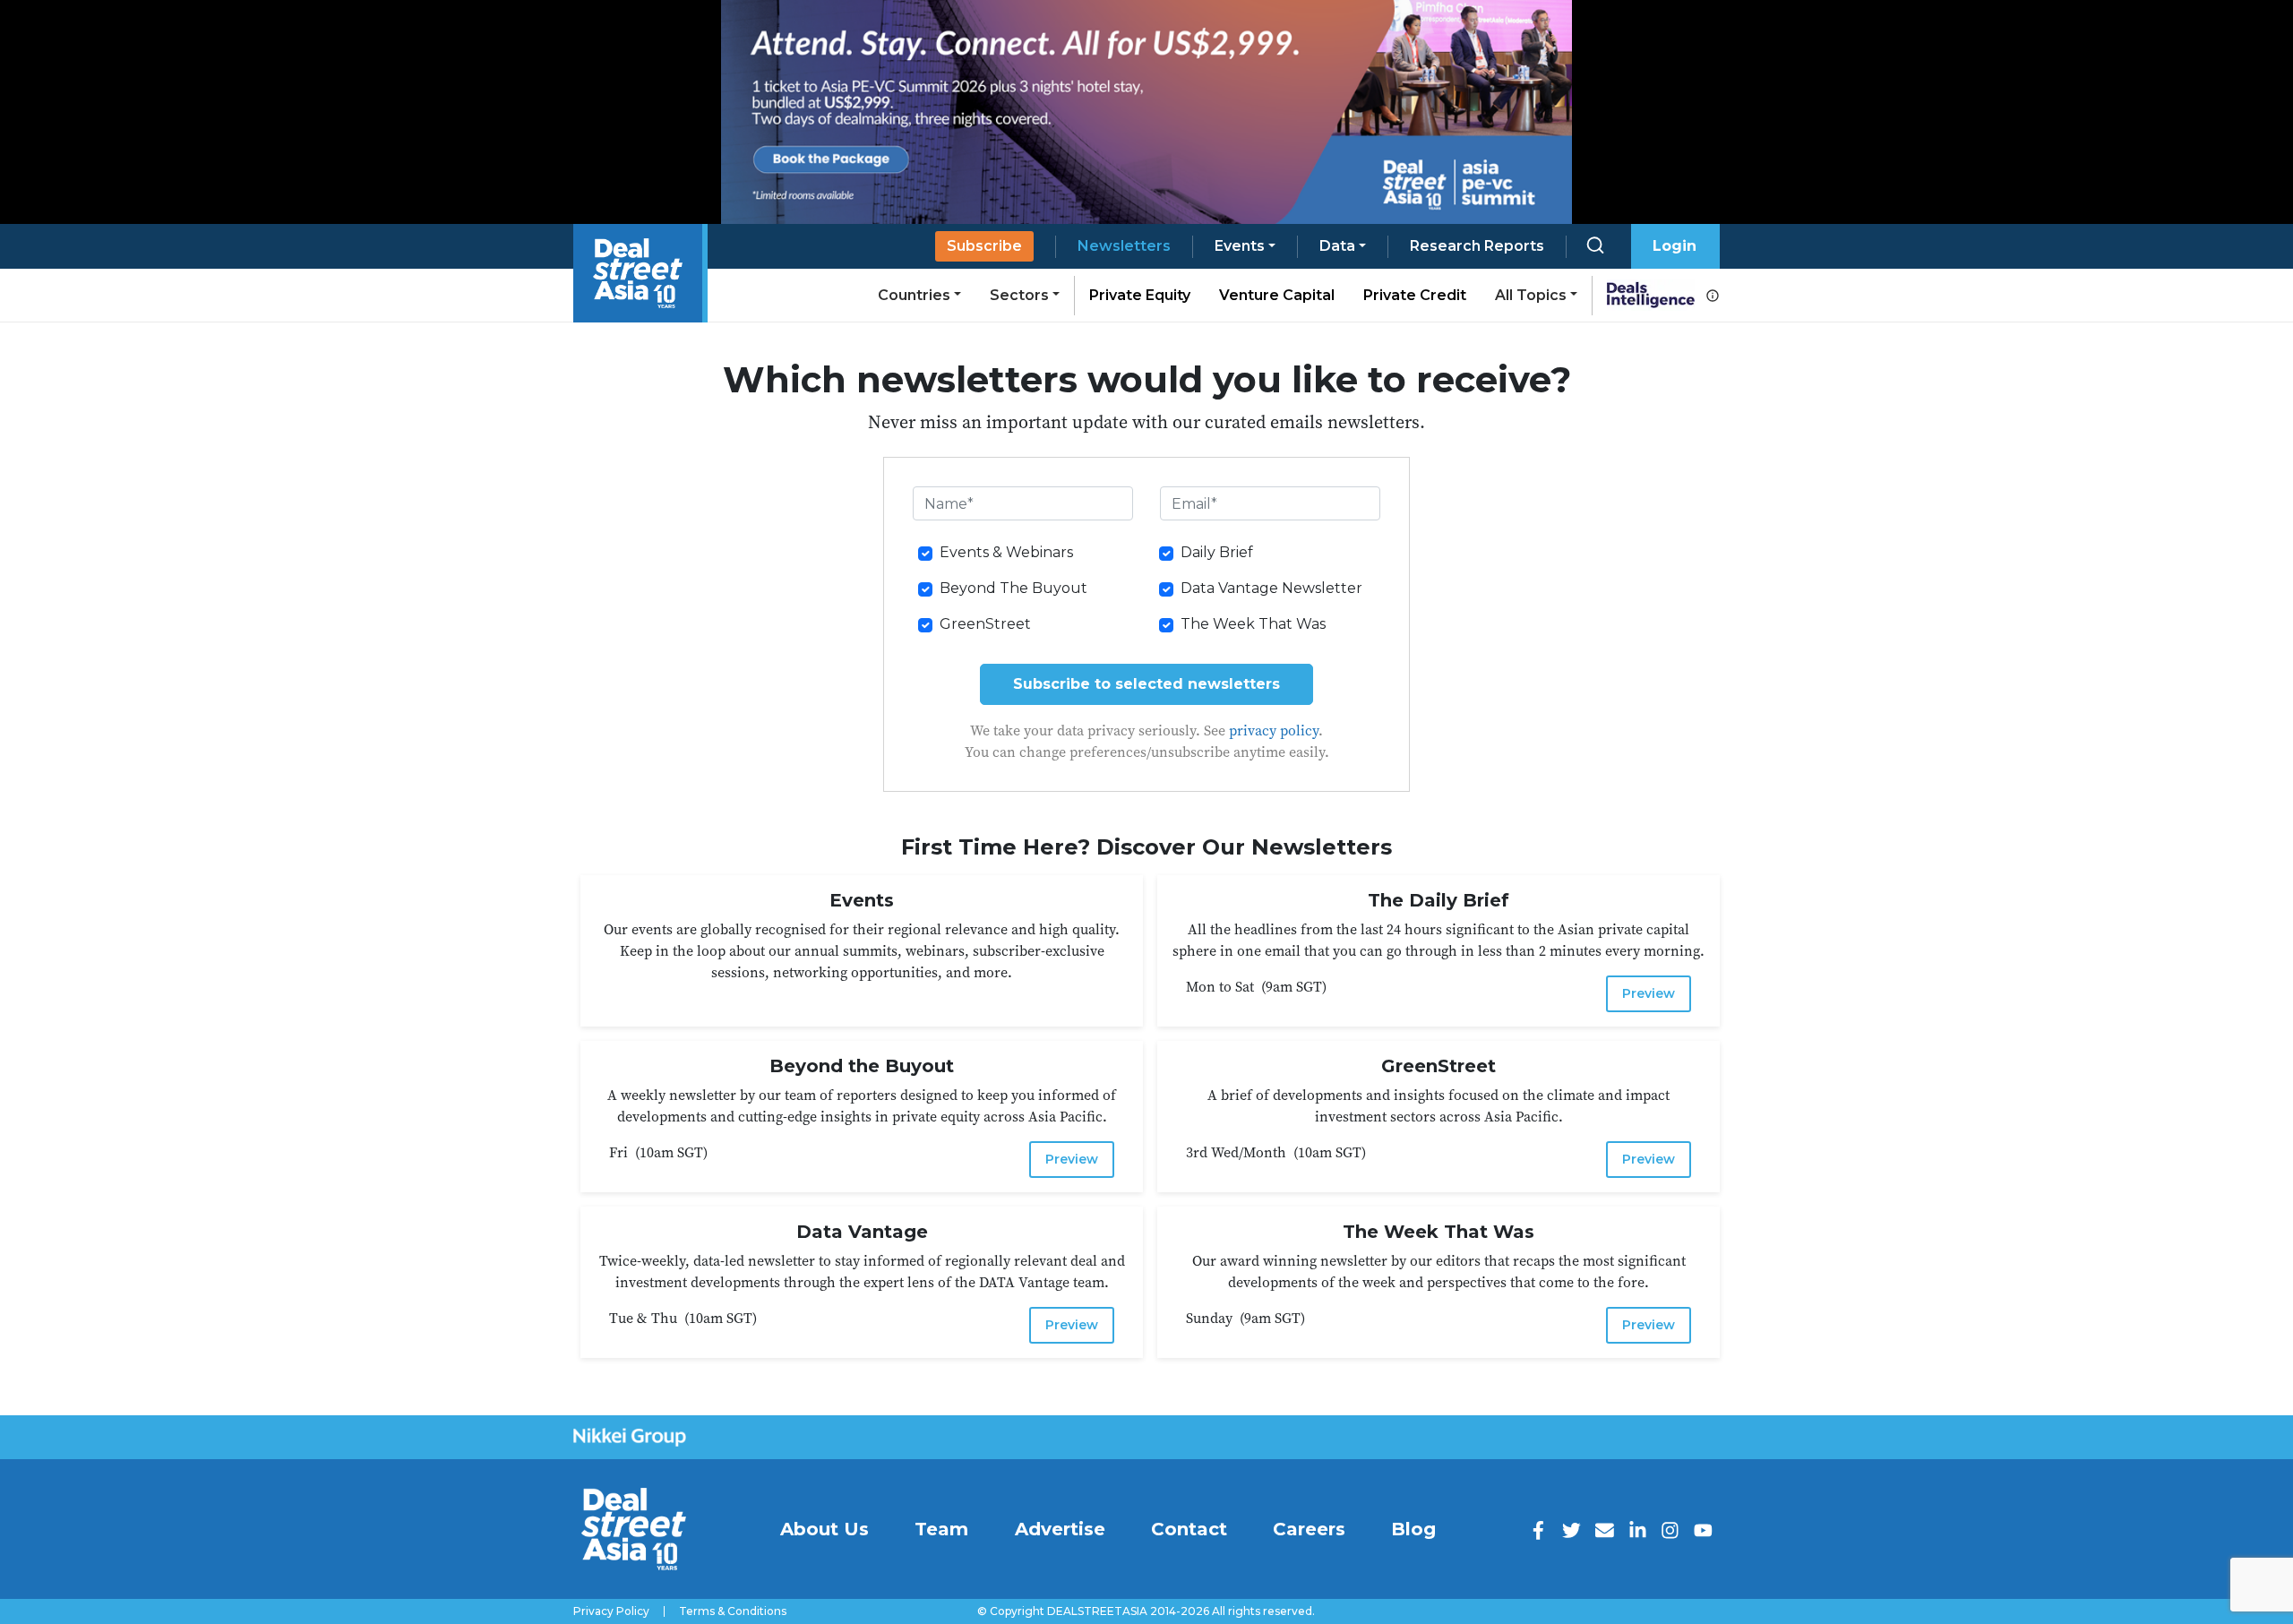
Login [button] (1675, 246)
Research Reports (1477, 246)
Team (941, 1529)
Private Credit (1415, 295)
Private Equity (1140, 295)
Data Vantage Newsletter (1271, 588)
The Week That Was (1253, 624)
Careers (1309, 1529)
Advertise (1060, 1529)
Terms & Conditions (733, 1611)
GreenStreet (985, 624)
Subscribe (984, 246)
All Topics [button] (1531, 295)
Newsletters (1124, 246)
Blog (1413, 1529)
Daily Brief (1217, 552)
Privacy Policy (611, 1611)
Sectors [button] (1019, 295)
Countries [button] (914, 295)
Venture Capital (1277, 295)
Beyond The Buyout (1013, 588)
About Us (824, 1529)
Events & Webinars (1006, 552)
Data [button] (1337, 246)
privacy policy (1274, 730)
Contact (1189, 1529)
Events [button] (1240, 246)
